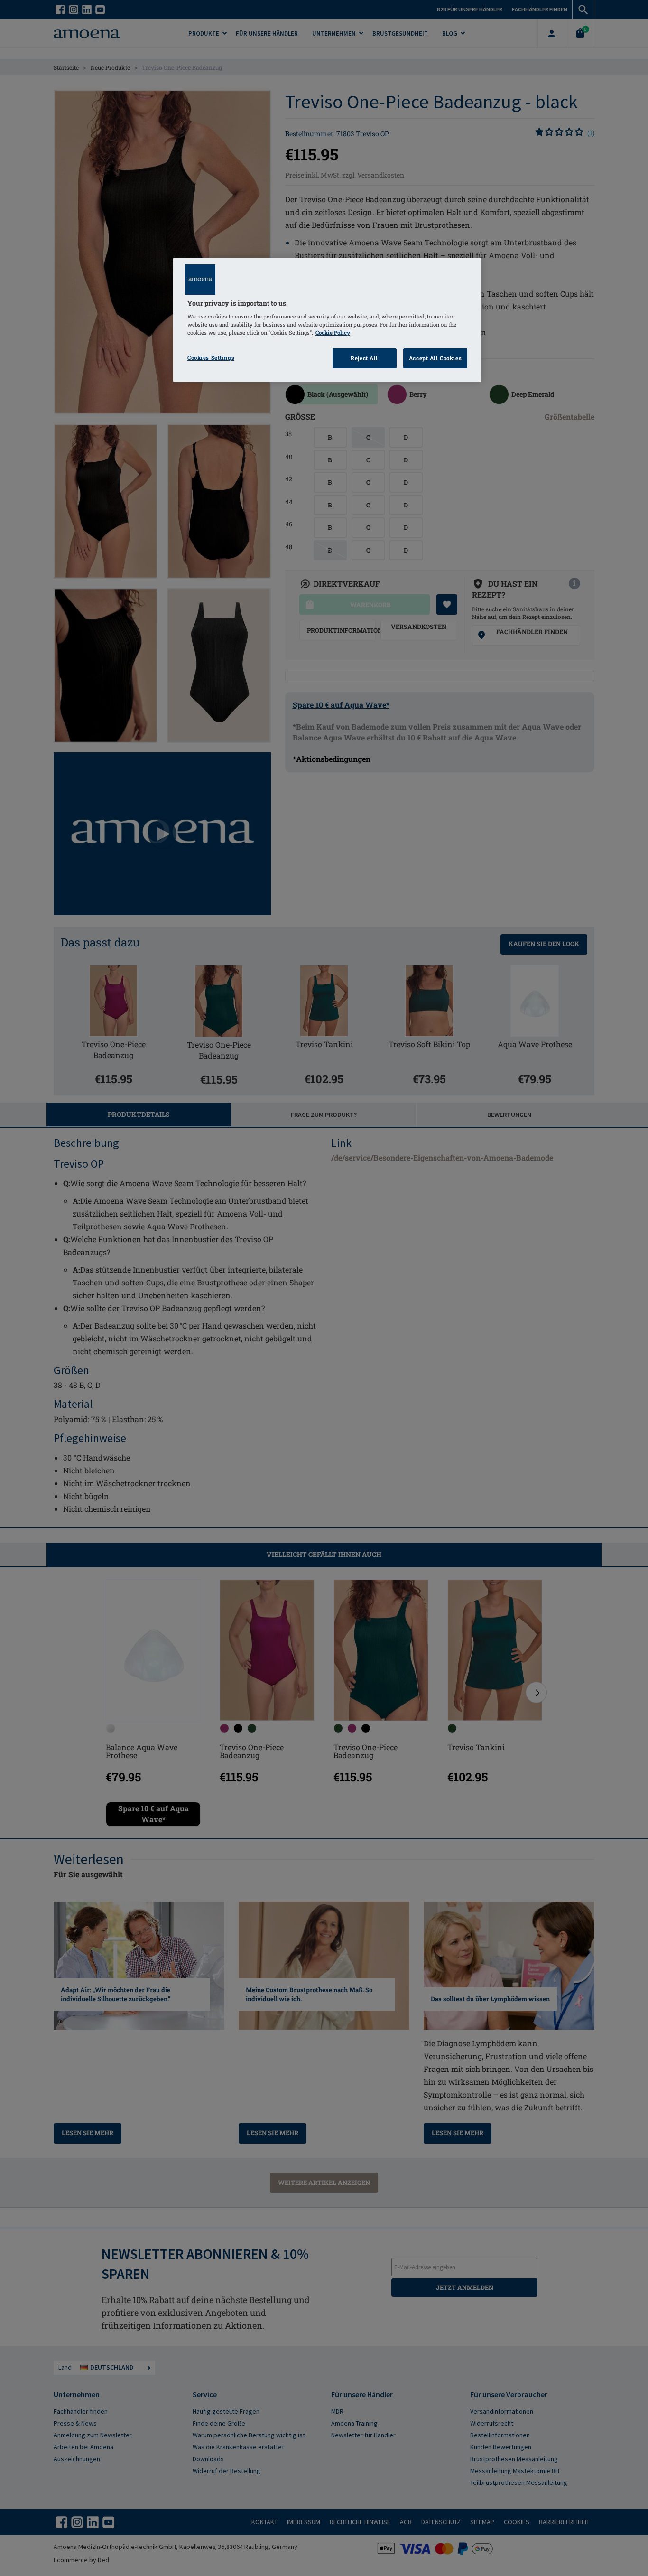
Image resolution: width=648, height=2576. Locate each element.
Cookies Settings (211, 358)
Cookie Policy (333, 333)
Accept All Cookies (435, 358)
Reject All (364, 358)
